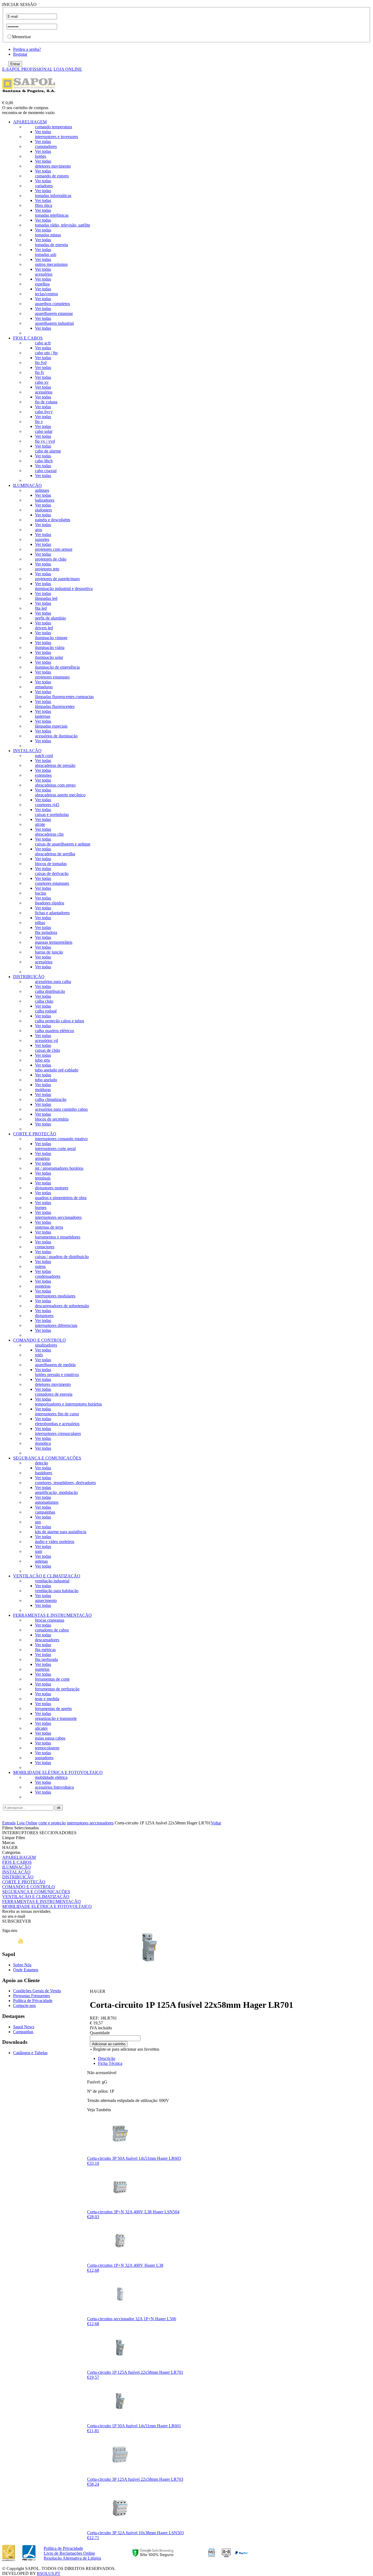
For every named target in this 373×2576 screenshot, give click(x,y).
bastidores (44, 1473)
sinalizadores (46, 1345)
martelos (42, 1669)
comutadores (46, 146)
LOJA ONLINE (68, 69)
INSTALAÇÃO (27, 751)
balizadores (45, 500)
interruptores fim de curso (57, 1414)
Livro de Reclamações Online (69, 2553)
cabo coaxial (46, 471)
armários (42, 1158)
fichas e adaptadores (52, 913)
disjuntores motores (52, 1188)
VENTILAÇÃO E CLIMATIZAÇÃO (47, 1576)
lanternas (43, 716)
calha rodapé (46, 1011)
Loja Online (27, 1823)
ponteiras (43, 1286)
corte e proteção (52, 1823)
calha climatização (51, 1099)
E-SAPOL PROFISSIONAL (27, 69)
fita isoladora (46, 932)
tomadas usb (46, 254)
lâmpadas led (46, 598)
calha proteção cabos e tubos (60, 1021)
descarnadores (47, 1640)
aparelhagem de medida (55, 1365)
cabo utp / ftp (46, 353)
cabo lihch (44, 461)
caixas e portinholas (52, 815)
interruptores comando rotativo (61, 1139)
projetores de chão (51, 559)
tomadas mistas (48, 235)
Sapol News (24, 2027)
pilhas (40, 923)
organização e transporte (56, 1718)
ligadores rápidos (50, 903)
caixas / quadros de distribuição (62, 1257)
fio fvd (41, 363)
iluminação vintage (51, 638)
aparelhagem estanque (54, 313)
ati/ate (40, 824)
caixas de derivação (52, 873)
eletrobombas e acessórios (57, 1424)
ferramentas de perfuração (57, 1689)
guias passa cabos (50, 1738)
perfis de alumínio (50, 618)
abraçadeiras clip (49, 834)
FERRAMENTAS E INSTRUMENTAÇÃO (52, 1615)
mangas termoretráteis (54, 942)
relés (39, 1355)
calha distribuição (50, 991)
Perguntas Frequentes (32, 1996)
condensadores (48, 1276)
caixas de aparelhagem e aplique (63, 844)
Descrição (107, 2058)
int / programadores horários (59, 1168)
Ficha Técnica (110, 2063)
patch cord (44, 756)
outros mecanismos (51, 264)
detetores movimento (53, 166)
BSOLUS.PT (49, 2573)
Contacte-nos (24, 2005)
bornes (41, 1207)
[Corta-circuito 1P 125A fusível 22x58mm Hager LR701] (150, 1983)
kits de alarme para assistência (61, 1532)
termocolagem (47, 1748)
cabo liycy (44, 412)
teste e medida (47, 1699)
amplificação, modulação (56, 1492)
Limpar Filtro (14, 1838)
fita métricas (45, 1650)
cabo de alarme (48, 451)
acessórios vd (46, 1040)
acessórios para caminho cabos (61, 1109)
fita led (41, 608)
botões (41, 156)
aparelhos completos (52, 304)
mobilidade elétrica (51, 1777)
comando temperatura (54, 127)
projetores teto (47, 569)
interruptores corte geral (55, 1149)
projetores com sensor (54, 549)
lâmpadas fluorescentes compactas (64, 697)
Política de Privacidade (33, 2001)
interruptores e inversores (57, 137)
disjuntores (44, 1316)
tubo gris (42, 1060)
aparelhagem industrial (54, 323)
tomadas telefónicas (52, 215)
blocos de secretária (52, 1119)
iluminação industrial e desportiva (64, 589)
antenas (41, 1561)
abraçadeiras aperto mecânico (60, 795)
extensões (43, 775)
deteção (42, 1463)
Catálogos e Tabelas (30, 2053)
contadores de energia (54, 1394)
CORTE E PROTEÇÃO (35, 1134)
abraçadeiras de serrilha (55, 854)
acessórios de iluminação (56, 736)
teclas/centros (46, 294)
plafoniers (43, 510)
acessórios (44, 274)
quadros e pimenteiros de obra (61, 1198)
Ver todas (43, 132)
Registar (20, 54)
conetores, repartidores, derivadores (65, 1483)
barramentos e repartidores (58, 1237)
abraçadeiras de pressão (55, 765)
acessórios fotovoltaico (54, 1787)
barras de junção (49, 952)
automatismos (47, 1502)
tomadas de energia (51, 245)
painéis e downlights (53, 520)
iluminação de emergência (57, 667)
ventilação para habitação (57, 1591)
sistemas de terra (49, 1227)
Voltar (216, 1823)
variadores (44, 186)
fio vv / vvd (45, 441)
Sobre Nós (22, 1965)
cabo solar (44, 431)
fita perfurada (46, 1659)
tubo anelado (46, 1080)
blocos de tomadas (51, 864)
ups (38, 1522)
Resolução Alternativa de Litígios (72, 2558)
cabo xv (42, 382)
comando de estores (52, 176)
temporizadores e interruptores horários (68, 1404)
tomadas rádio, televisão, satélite (63, 225)
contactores (45, 1247)
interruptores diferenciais (56, 1325)
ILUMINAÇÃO (27, 485)
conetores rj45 (47, 805)
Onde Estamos (26, 1970)
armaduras (44, 687)
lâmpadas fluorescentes (55, 706)
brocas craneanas (50, 1620)
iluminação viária (50, 647)
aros (39, 530)
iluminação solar (49, 657)
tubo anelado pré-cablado (57, 1070)
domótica (43, 1443)
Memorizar (21, 37)
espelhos (42, 284)
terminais (43, 1178)
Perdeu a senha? (27, 49)
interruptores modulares (55, 1296)
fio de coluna (46, 402)
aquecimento (46, 1600)
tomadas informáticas (53, 196)
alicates (41, 1728)
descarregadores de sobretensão (62, 1306)
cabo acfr (43, 343)
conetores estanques (52, 883)
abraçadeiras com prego (55, 785)
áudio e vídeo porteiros (55, 1542)
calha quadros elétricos (54, 1031)
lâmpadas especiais (51, 726)
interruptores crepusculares (58, 1433)
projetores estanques (52, 677)
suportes (42, 539)
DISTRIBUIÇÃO (29, 977)
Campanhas (23, 2032)
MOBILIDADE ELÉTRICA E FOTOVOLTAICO (58, 1772)
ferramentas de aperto (53, 1709)
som (39, 1551)
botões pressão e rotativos (57, 1375)
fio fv (40, 372)
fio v (39, 422)
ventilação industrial (52, 1581)
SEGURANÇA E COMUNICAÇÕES (47, 1458)
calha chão (44, 1001)
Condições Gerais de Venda (37, 1991)
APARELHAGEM (30, 122)
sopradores (44, 1758)
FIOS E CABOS (28, 338)
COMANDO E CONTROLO (39, 1340)
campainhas (45, 1512)
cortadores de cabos (52, 1630)
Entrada (9, 1823)
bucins (41, 893)
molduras (43, 1090)
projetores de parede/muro (57, 579)
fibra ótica (44, 205)
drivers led (44, 628)
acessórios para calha (53, 982)
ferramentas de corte (52, 1679)
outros (40, 1266)
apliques (42, 490)
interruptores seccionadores (58, 1217)
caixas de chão (48, 1050)
